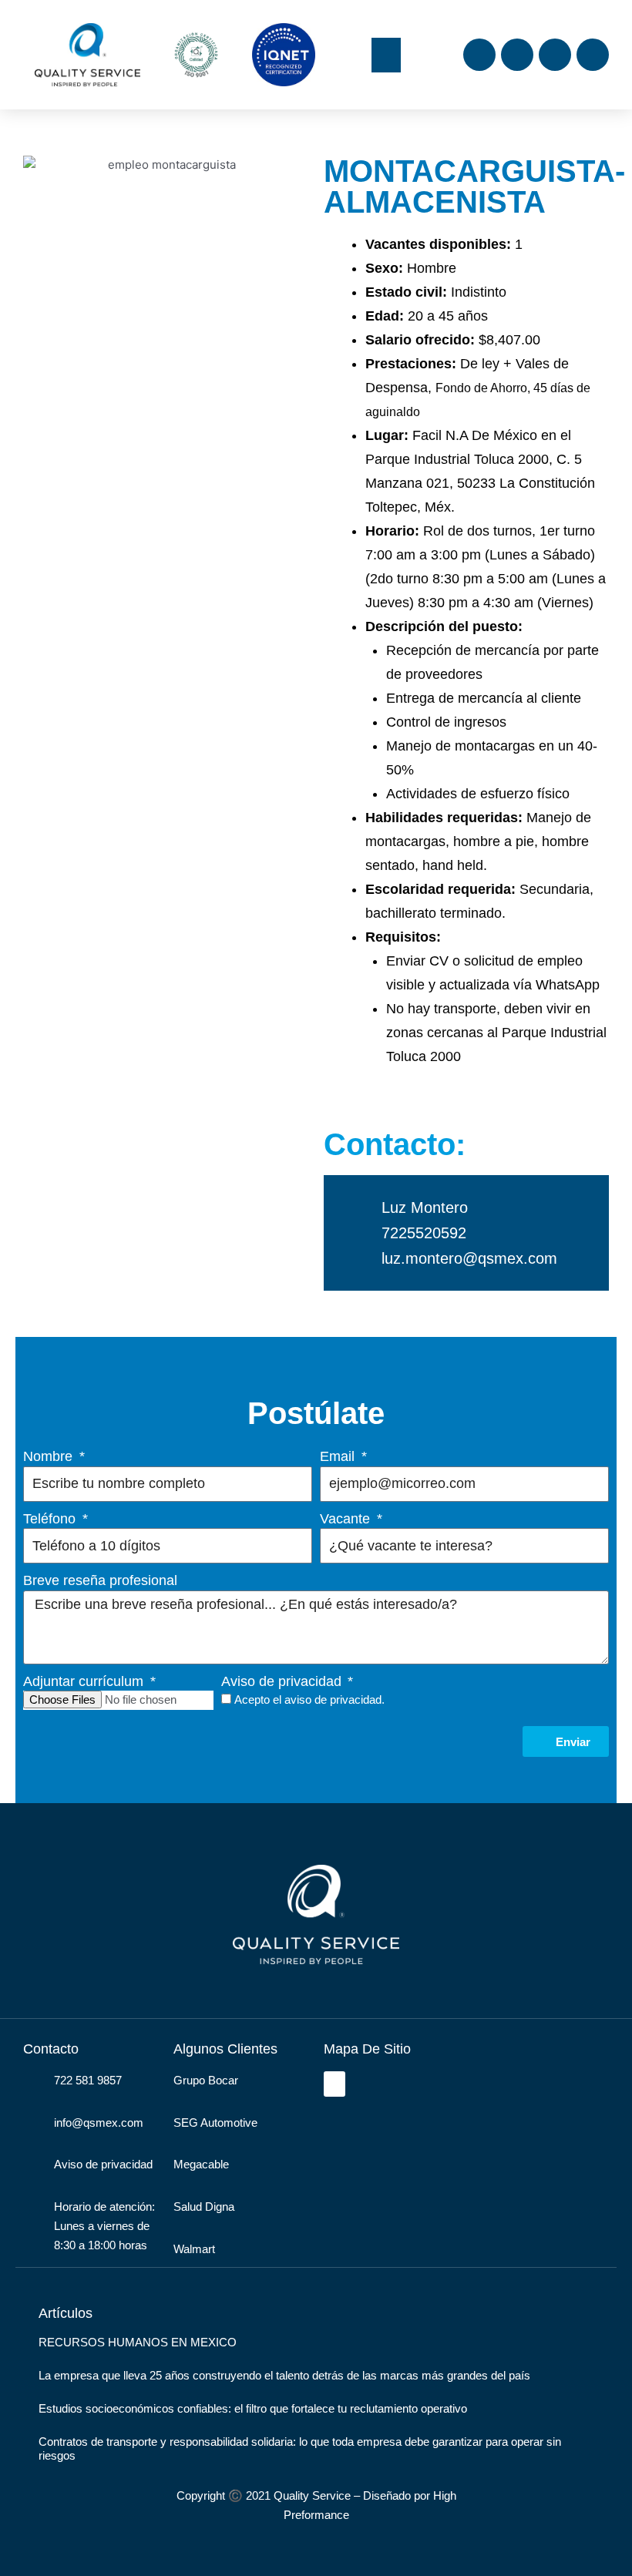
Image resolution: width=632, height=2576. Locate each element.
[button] (386, 55)
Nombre (50, 1456)
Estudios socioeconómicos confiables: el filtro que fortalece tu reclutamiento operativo (253, 2408)
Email (339, 1456)
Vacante (347, 1519)
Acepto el (309, 1699)
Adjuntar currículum (85, 1681)
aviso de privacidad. (334, 1699)
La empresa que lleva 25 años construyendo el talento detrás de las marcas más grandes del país (284, 2375)
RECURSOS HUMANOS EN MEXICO (138, 2342)
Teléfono (51, 1519)
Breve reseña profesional (100, 1580)
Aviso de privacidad (283, 1681)
